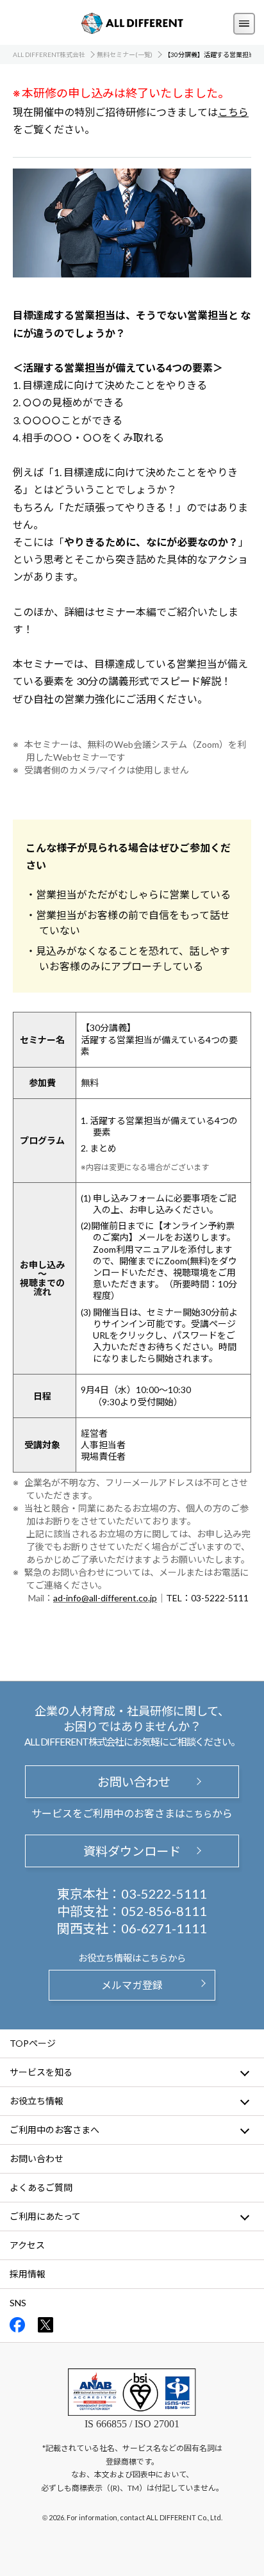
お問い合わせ (132, 1782)
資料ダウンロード (132, 1851)
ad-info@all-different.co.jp (105, 1598)
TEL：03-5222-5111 (207, 1598)
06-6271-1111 (164, 1928)
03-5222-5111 (164, 1894)
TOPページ (33, 2043)
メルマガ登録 (132, 1985)
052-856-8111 (164, 1911)
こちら (233, 112)
